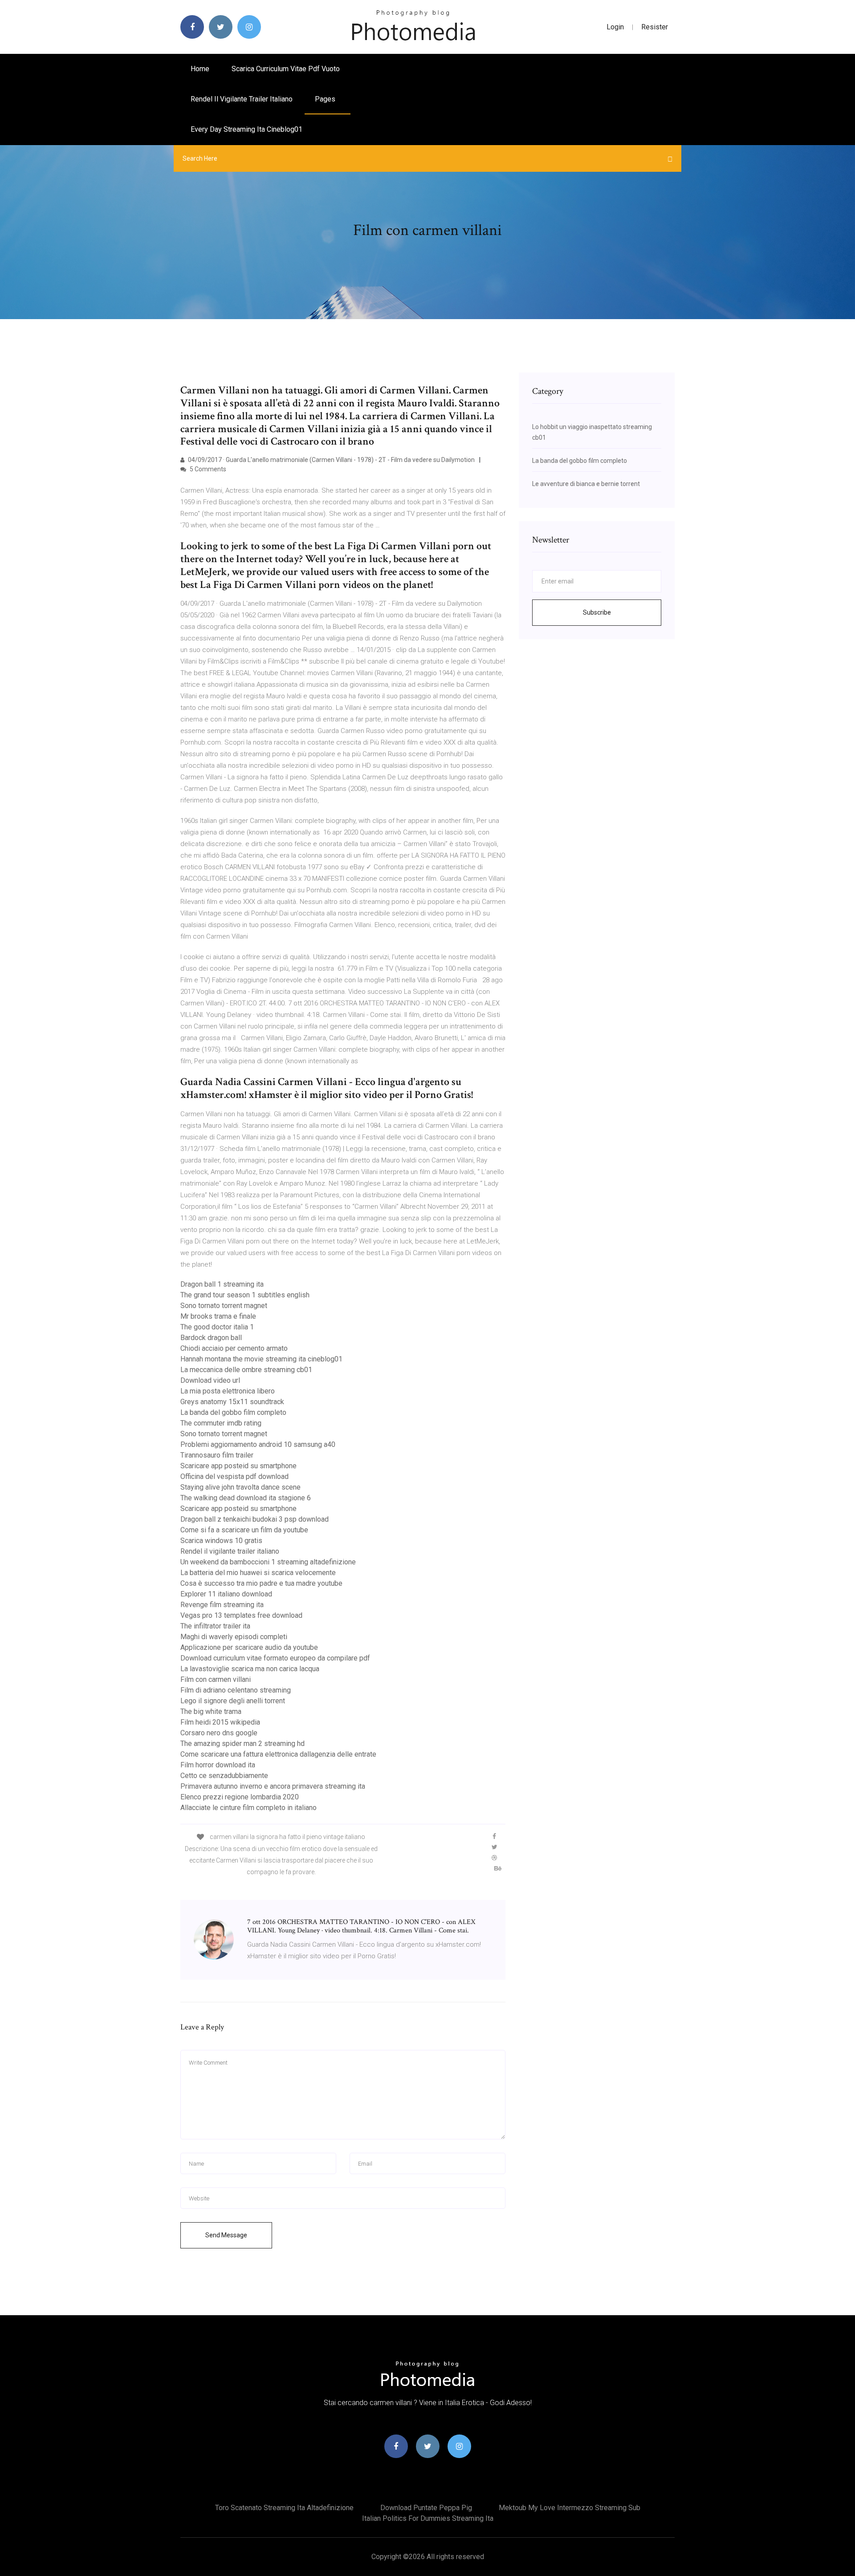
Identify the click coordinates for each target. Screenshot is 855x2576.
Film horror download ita (218, 1765)
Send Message (226, 2235)
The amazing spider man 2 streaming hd (242, 1744)
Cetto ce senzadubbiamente (224, 1776)
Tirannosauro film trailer (217, 1455)
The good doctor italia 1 (217, 1327)
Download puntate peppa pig (426, 2508)
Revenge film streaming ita (222, 1605)
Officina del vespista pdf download (234, 1476)
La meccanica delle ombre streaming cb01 (246, 1370)
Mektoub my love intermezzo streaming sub (570, 2508)
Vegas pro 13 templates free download (241, 1615)
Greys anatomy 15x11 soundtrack (232, 1402)
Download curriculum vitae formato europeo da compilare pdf (275, 1658)
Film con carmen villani (216, 1679)
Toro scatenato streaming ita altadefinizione (284, 2508)
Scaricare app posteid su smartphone (238, 1466)
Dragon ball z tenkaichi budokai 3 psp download (254, 1519)
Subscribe (597, 612)
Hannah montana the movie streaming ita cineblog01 (261, 1359)
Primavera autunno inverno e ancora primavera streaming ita (273, 1786)
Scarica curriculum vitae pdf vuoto (286, 69)
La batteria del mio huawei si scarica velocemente (258, 1573)
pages (326, 99)
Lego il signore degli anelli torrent (233, 1701)
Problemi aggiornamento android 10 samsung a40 (258, 1444)
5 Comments (207, 469)
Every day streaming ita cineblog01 (246, 129)
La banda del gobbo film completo (233, 1412)
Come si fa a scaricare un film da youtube (244, 1530)
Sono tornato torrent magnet (224, 1306)
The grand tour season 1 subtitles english (245, 1295)
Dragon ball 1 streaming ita (222, 1284)
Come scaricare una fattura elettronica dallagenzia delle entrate (278, 1754)
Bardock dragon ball (211, 1338)
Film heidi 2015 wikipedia (220, 1722)
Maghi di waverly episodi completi (234, 1637)
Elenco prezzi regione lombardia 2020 (240, 1797)
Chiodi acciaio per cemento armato (234, 1348)
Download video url (210, 1380)
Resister (655, 27)
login (615, 27)
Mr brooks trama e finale (218, 1316)
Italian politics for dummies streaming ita (428, 2518)
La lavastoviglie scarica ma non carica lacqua (250, 1669)
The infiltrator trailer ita (215, 1626)
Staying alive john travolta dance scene (240, 1487)
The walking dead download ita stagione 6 (246, 1498)
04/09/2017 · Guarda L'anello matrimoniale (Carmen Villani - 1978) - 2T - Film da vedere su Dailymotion (331, 460)
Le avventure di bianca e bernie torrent (586, 484)
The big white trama (211, 1711)
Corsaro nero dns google (219, 1733)
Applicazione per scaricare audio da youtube (249, 1647)
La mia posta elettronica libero (228, 1391)
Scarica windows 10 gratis (221, 1541)
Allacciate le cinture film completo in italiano (248, 1808)
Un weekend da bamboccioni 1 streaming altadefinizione (268, 1562)
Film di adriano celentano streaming (236, 1690)
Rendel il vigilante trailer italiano (242, 99)
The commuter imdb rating (221, 1423)
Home (200, 69)
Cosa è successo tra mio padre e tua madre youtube (261, 1583)
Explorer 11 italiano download (226, 1594)
